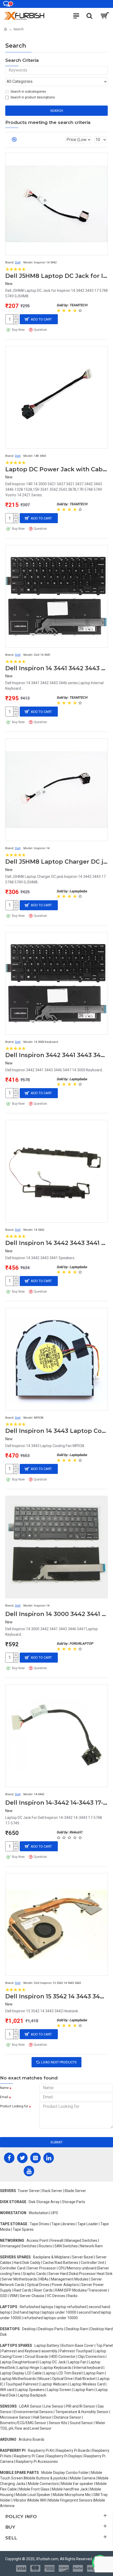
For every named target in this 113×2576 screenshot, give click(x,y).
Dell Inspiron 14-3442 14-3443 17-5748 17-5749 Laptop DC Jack (56, 1803)
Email (4, 2097)
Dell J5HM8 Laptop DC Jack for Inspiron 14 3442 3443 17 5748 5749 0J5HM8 (56, 276)
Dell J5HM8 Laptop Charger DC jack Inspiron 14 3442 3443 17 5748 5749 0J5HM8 (56, 862)
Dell (18, 262)
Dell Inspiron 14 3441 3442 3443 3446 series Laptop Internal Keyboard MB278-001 (56, 668)
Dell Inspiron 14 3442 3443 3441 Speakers (56, 1243)
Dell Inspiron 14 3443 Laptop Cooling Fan (56, 1431)
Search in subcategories (28, 92)
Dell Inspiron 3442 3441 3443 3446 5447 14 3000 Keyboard (56, 1055)
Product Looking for (14, 2106)
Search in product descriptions (33, 97)
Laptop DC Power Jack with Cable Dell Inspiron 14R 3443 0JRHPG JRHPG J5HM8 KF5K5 (56, 469)
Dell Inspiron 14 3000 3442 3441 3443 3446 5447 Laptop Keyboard (56, 1614)
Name (4, 2088)
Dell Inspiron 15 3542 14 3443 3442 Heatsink (56, 1996)
